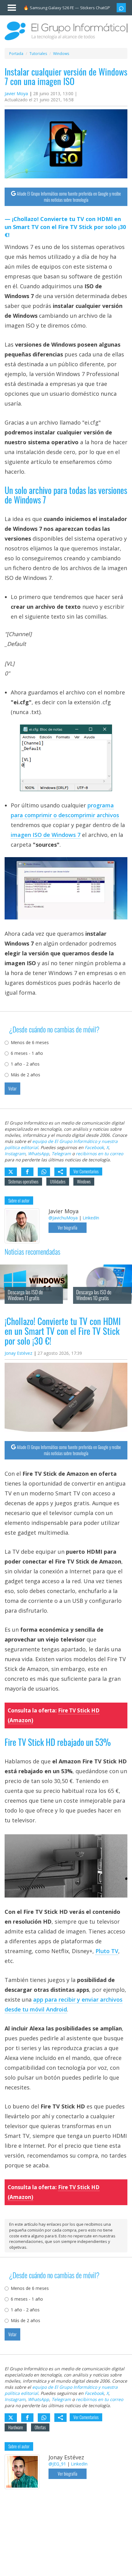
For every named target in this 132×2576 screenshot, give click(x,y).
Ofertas (40, 2427)
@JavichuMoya (63, 1218)
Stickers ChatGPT (96, 8)
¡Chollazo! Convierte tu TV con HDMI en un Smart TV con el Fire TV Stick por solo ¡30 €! (65, 227)
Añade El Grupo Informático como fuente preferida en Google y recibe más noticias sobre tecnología (69, 197)
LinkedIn (91, 1218)
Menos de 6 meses (30, 1042)
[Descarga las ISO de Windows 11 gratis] (34, 1262)
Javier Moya (16, 93)
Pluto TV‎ (107, 1951)
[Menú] (9, 6)
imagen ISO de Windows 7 (46, 835)
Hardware (16, 2427)
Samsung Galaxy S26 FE (52, 8)
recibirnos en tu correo (99, 1154)
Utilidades (58, 1181)
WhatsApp (39, 1154)
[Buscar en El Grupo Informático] (121, 8)
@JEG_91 (57, 2464)
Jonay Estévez (18, 1353)
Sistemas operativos (23, 1181)
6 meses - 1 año (27, 1053)
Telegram (61, 1154)
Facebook (94, 1147)
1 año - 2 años (25, 1064)
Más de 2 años (25, 1075)
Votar (12, 1088)
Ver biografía (68, 1228)
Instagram (15, 1154)
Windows (84, 1181)
